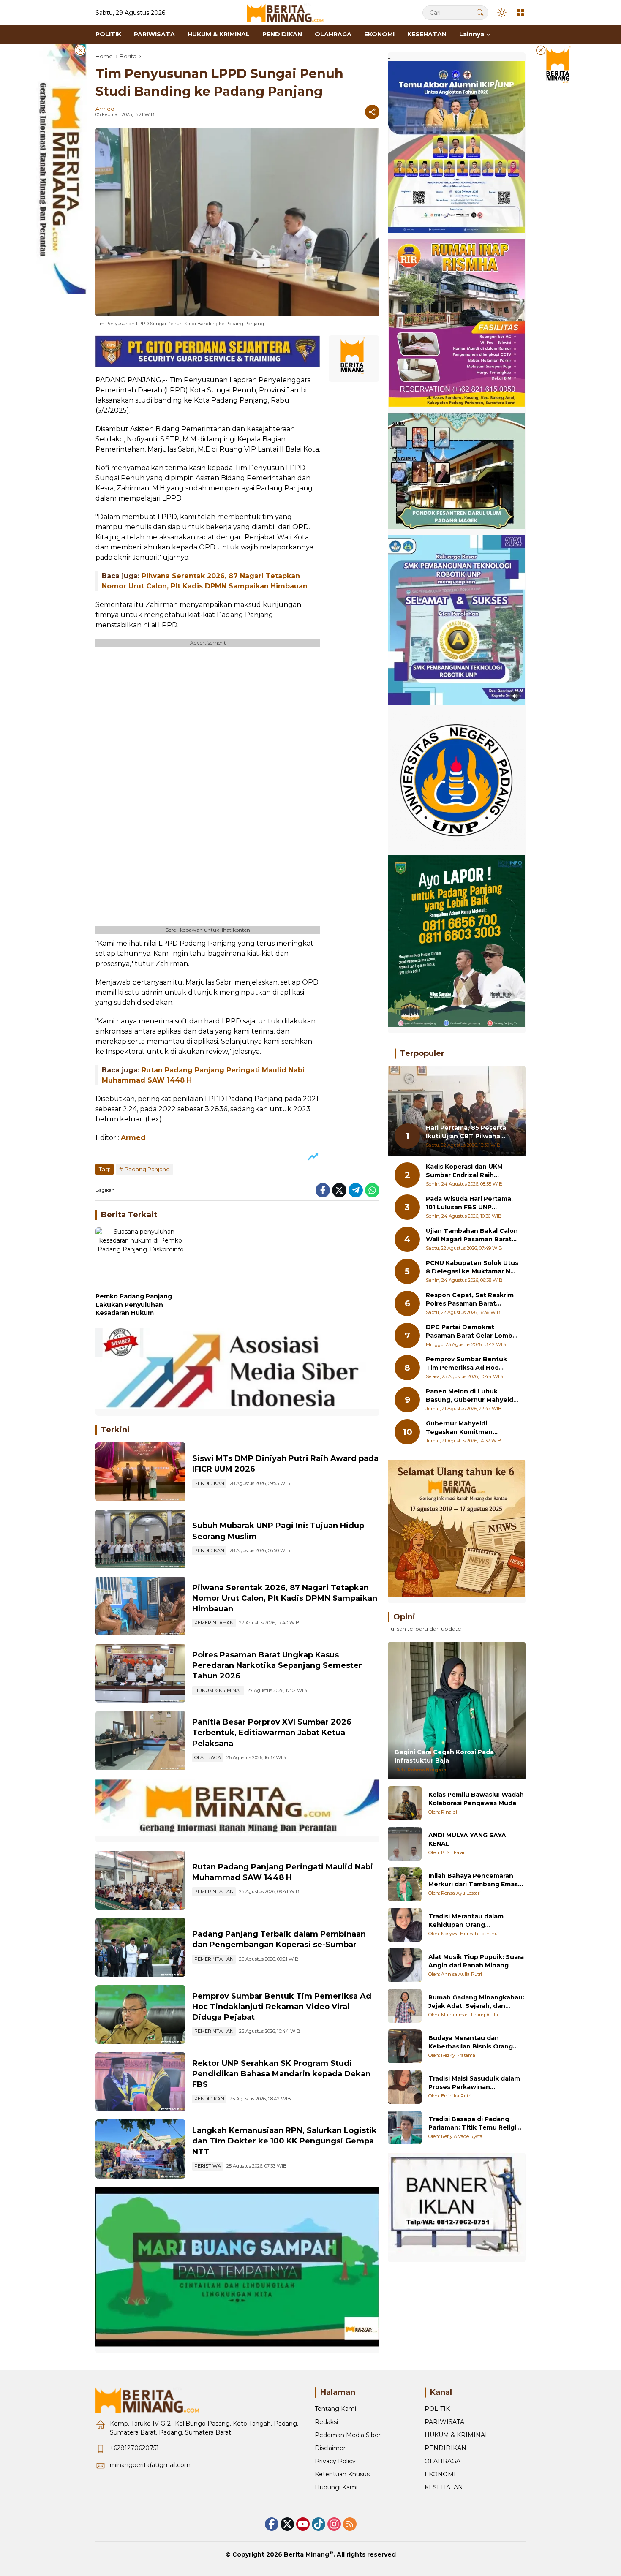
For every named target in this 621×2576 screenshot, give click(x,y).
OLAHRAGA (208, 1757)
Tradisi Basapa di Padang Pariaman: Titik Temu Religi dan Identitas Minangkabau (473, 2123)
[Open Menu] (520, 13)
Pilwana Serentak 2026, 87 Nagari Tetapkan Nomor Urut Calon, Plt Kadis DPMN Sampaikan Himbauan (285, 1598)
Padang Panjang (147, 1169)
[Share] (372, 112)
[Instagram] (334, 2524)
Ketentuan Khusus (342, 2474)
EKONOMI (440, 2474)
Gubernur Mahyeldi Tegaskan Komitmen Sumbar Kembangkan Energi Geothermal (472, 1428)
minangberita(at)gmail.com (150, 2465)
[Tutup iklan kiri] (80, 50)
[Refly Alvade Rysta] (405, 2127)
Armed (105, 109)
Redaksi (326, 2422)
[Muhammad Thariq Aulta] (405, 2006)
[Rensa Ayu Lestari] (405, 1884)
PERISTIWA (208, 2166)
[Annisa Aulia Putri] (405, 1965)
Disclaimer (330, 2448)
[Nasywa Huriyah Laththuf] (405, 1925)
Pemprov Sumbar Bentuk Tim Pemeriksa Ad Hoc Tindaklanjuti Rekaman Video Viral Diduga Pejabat (282, 2007)
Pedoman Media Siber (348, 2435)
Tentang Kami (335, 2409)
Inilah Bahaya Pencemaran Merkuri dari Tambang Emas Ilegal (473, 1880)
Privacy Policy (335, 2461)
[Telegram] (356, 1190)
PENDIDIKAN (209, 1483)
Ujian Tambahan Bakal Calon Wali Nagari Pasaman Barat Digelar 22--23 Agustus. (472, 1236)
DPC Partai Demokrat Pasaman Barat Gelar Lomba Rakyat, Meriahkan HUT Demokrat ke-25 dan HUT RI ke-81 (471, 1332)
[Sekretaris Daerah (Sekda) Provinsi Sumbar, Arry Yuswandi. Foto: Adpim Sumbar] (140, 2014)
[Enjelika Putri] (405, 2087)
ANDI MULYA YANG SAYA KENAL (467, 1839)
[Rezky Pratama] (405, 2046)
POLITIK (437, 2409)
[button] (480, 12)
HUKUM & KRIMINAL (218, 1690)
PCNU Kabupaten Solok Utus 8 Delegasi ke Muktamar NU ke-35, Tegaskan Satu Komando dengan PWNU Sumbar (472, 1268)
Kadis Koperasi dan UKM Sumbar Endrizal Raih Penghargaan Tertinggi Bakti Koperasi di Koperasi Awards (468, 1171)
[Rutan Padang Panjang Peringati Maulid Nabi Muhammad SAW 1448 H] (140, 1880)
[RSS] (350, 2524)
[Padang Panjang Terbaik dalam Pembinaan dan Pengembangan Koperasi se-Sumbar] (140, 1947)
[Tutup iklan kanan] (541, 50)
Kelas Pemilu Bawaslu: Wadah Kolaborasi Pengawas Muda (476, 1799)
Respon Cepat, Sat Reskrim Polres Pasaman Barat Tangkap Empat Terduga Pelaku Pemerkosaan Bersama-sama (470, 1300)
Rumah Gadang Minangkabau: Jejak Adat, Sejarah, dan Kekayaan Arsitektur (476, 2002)
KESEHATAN (444, 2487)
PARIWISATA (444, 2422)
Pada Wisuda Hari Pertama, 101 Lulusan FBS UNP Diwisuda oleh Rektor (469, 1204)
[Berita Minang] (289, 12)
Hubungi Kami (336, 2487)
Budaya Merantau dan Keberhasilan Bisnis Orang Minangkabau (471, 2042)
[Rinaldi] (405, 1803)
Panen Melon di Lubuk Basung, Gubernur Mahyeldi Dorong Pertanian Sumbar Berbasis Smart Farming (470, 1396)
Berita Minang (306, 2554)
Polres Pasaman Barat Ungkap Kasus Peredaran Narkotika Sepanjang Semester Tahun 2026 (277, 1665)
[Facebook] (323, 1190)
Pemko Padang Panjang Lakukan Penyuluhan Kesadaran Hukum (134, 1304)
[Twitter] (339, 1190)
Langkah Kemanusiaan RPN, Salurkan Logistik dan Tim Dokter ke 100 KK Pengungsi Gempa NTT (285, 2141)
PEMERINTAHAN (214, 1623)
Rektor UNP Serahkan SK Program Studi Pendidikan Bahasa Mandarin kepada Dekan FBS (281, 2074)
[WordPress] (319, 2524)
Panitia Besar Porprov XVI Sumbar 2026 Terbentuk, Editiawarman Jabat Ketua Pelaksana (272, 1733)
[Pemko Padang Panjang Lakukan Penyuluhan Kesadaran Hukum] (140, 1258)
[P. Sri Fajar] (405, 1844)
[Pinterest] (303, 2524)
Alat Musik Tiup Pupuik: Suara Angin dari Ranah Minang (476, 1961)
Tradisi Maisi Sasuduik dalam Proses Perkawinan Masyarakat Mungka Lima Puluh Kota (474, 2083)
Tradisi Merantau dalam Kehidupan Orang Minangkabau (466, 1921)
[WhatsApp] (372, 1190)
